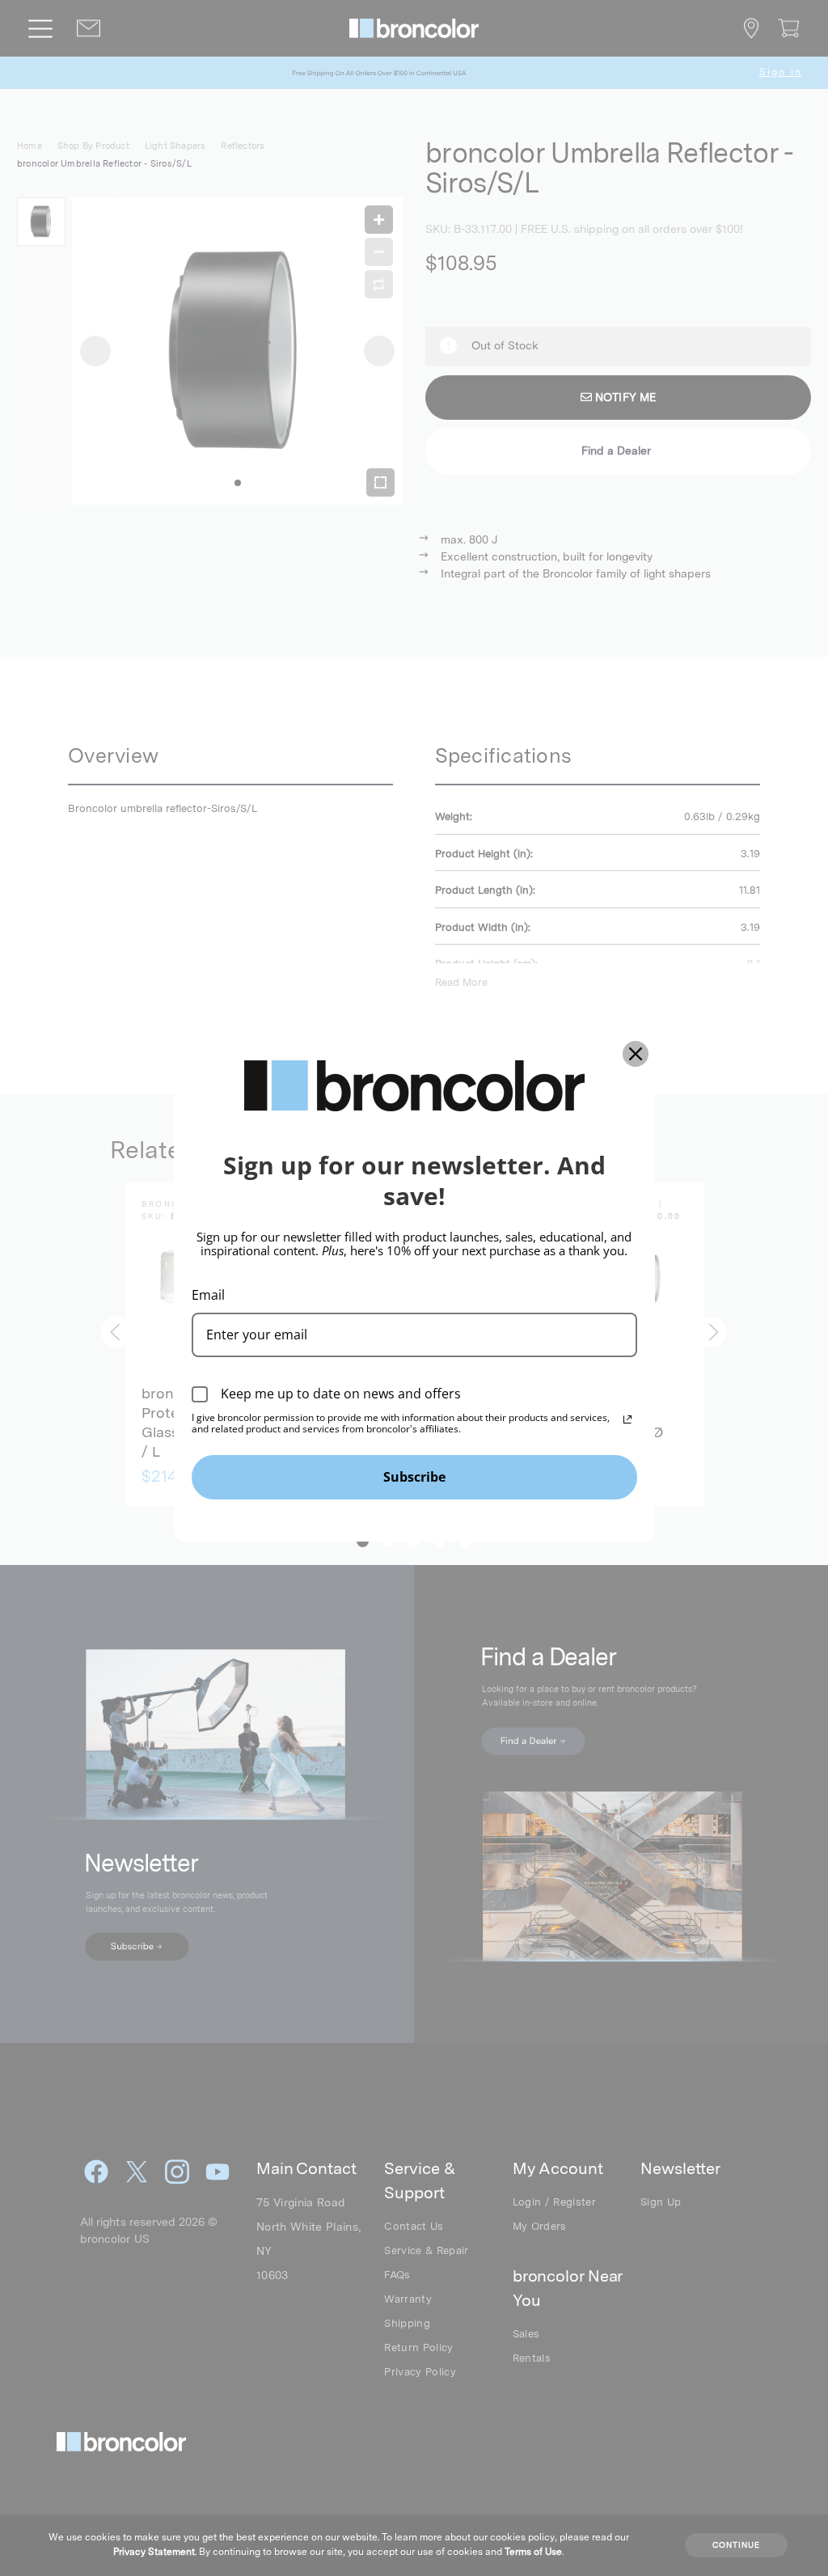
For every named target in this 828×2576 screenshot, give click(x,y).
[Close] (636, 1054)
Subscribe (414, 1477)
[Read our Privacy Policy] (627, 1419)
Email (208, 1295)
